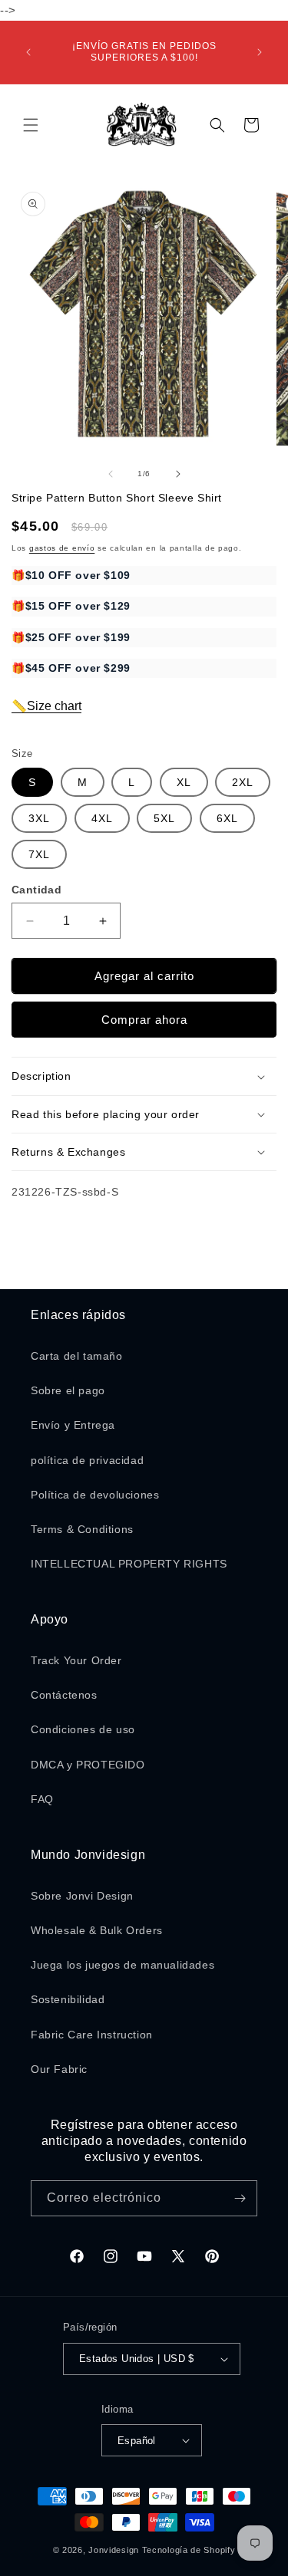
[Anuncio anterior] (28, 52)
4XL (102, 818)
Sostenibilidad (68, 1999)
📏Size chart (46, 706)
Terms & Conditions (82, 1529)
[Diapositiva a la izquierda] (111, 474)
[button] (31, 125)
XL (184, 782)
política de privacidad (87, 1460)
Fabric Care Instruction (92, 2035)
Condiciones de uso (83, 1729)
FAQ (42, 1799)
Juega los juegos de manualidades (122, 1965)
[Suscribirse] (240, 2198)
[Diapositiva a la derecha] (178, 474)
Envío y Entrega (73, 1425)
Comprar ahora (144, 1020)
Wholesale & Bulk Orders (97, 1930)
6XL (227, 818)
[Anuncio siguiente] (260, 52)
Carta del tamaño (77, 1356)
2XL (243, 782)
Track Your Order (76, 1660)
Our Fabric (59, 2069)
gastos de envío (62, 548)
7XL (39, 854)
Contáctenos (64, 1695)
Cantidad (36, 890)
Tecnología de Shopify (189, 2550)
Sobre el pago (68, 1390)
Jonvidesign (114, 2550)
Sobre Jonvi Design (82, 1896)
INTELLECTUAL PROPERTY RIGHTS (129, 1564)
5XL (164, 818)
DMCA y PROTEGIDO (88, 1765)
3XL (39, 818)
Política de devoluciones (95, 1495)
